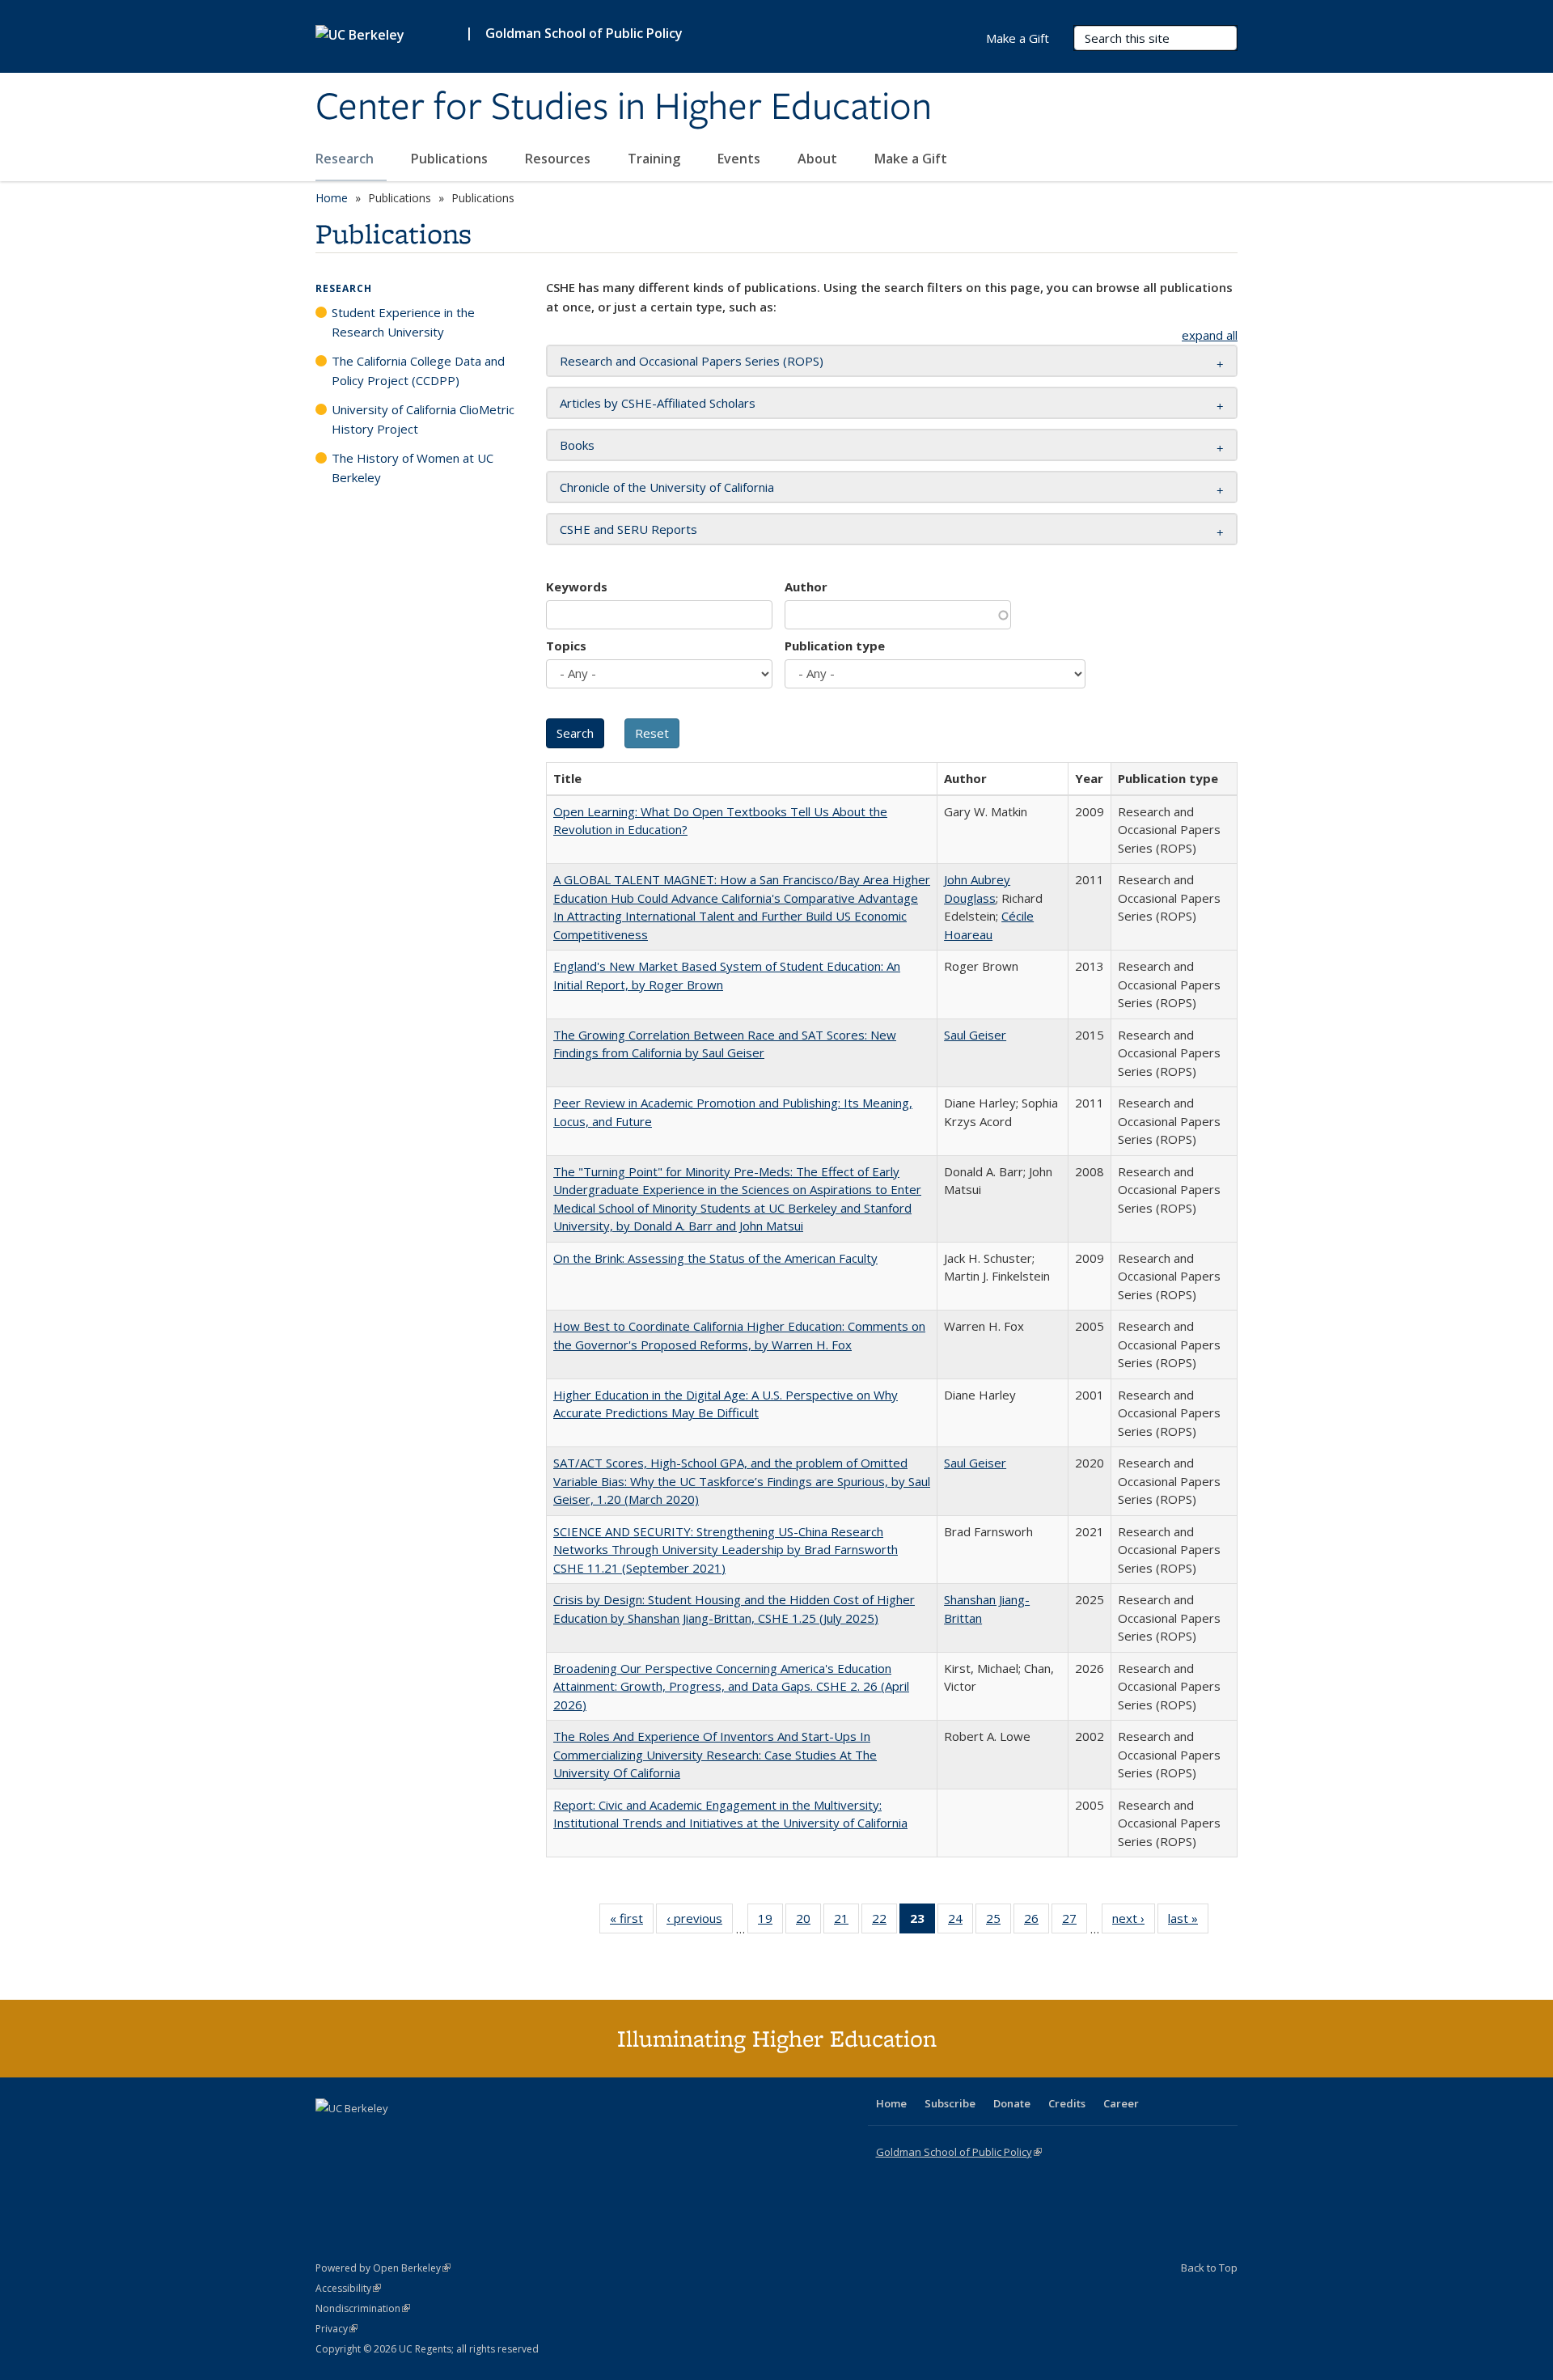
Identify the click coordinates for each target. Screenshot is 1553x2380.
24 (961, 1922)
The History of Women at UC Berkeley (413, 468)
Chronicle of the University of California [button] (667, 487)
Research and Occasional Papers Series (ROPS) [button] (692, 361)
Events (741, 159)
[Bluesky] (456, 2136)
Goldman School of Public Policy (584, 33)
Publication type (835, 646)
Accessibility (348, 2288)
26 (1037, 1922)
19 (770, 1922)
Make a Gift (911, 159)
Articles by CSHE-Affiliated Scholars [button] (658, 403)
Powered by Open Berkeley (383, 2268)
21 (846, 1922)
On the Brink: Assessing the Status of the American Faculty (715, 1258)
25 (999, 1922)
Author (806, 587)
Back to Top (1209, 2268)
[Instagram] (425, 2136)
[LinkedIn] (362, 2136)
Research (346, 159)
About (819, 159)
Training (656, 159)
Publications (451, 159)
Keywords (577, 587)
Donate (1012, 2103)
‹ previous (700, 1922)
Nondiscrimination (363, 2308)
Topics (566, 646)
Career (1121, 2103)
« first (632, 1922)
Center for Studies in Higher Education (624, 108)
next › (1134, 1922)
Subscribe (950, 2103)
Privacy (336, 2329)
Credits (1067, 2103)
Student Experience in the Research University (403, 322)
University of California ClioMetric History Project (423, 419)
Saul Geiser (975, 1035)
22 (884, 1922)
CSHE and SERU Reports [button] (628, 529)
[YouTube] (393, 2136)
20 (808, 1922)
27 (1075, 1922)
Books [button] (577, 445)
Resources (559, 159)
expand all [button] (1210, 335)
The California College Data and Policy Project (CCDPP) (418, 371)
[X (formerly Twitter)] (330, 2136)
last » (1188, 1922)
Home (332, 198)
